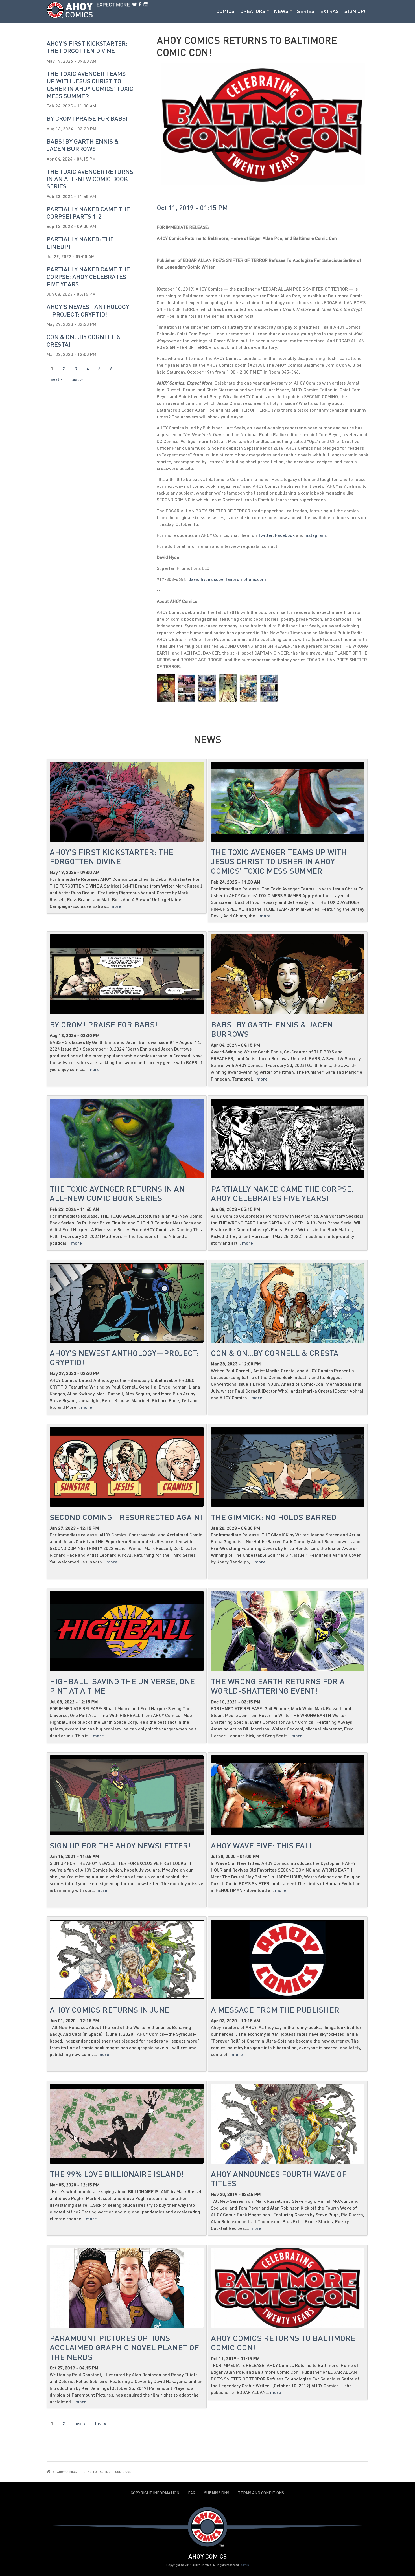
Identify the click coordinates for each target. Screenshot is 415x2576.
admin (245, 2565)
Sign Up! (355, 11)
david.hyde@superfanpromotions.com (227, 579)
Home (49, 2472)
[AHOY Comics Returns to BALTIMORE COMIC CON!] (166, 688)
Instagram (315, 535)
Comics (225, 11)
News (281, 11)
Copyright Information (155, 2493)
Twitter (265, 535)
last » (77, 379)
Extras (329, 11)
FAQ (192, 2493)
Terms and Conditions (261, 2493)
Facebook (285, 535)
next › (56, 379)
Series (306, 11)
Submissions (217, 2493)
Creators (253, 11)
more (116, 906)
